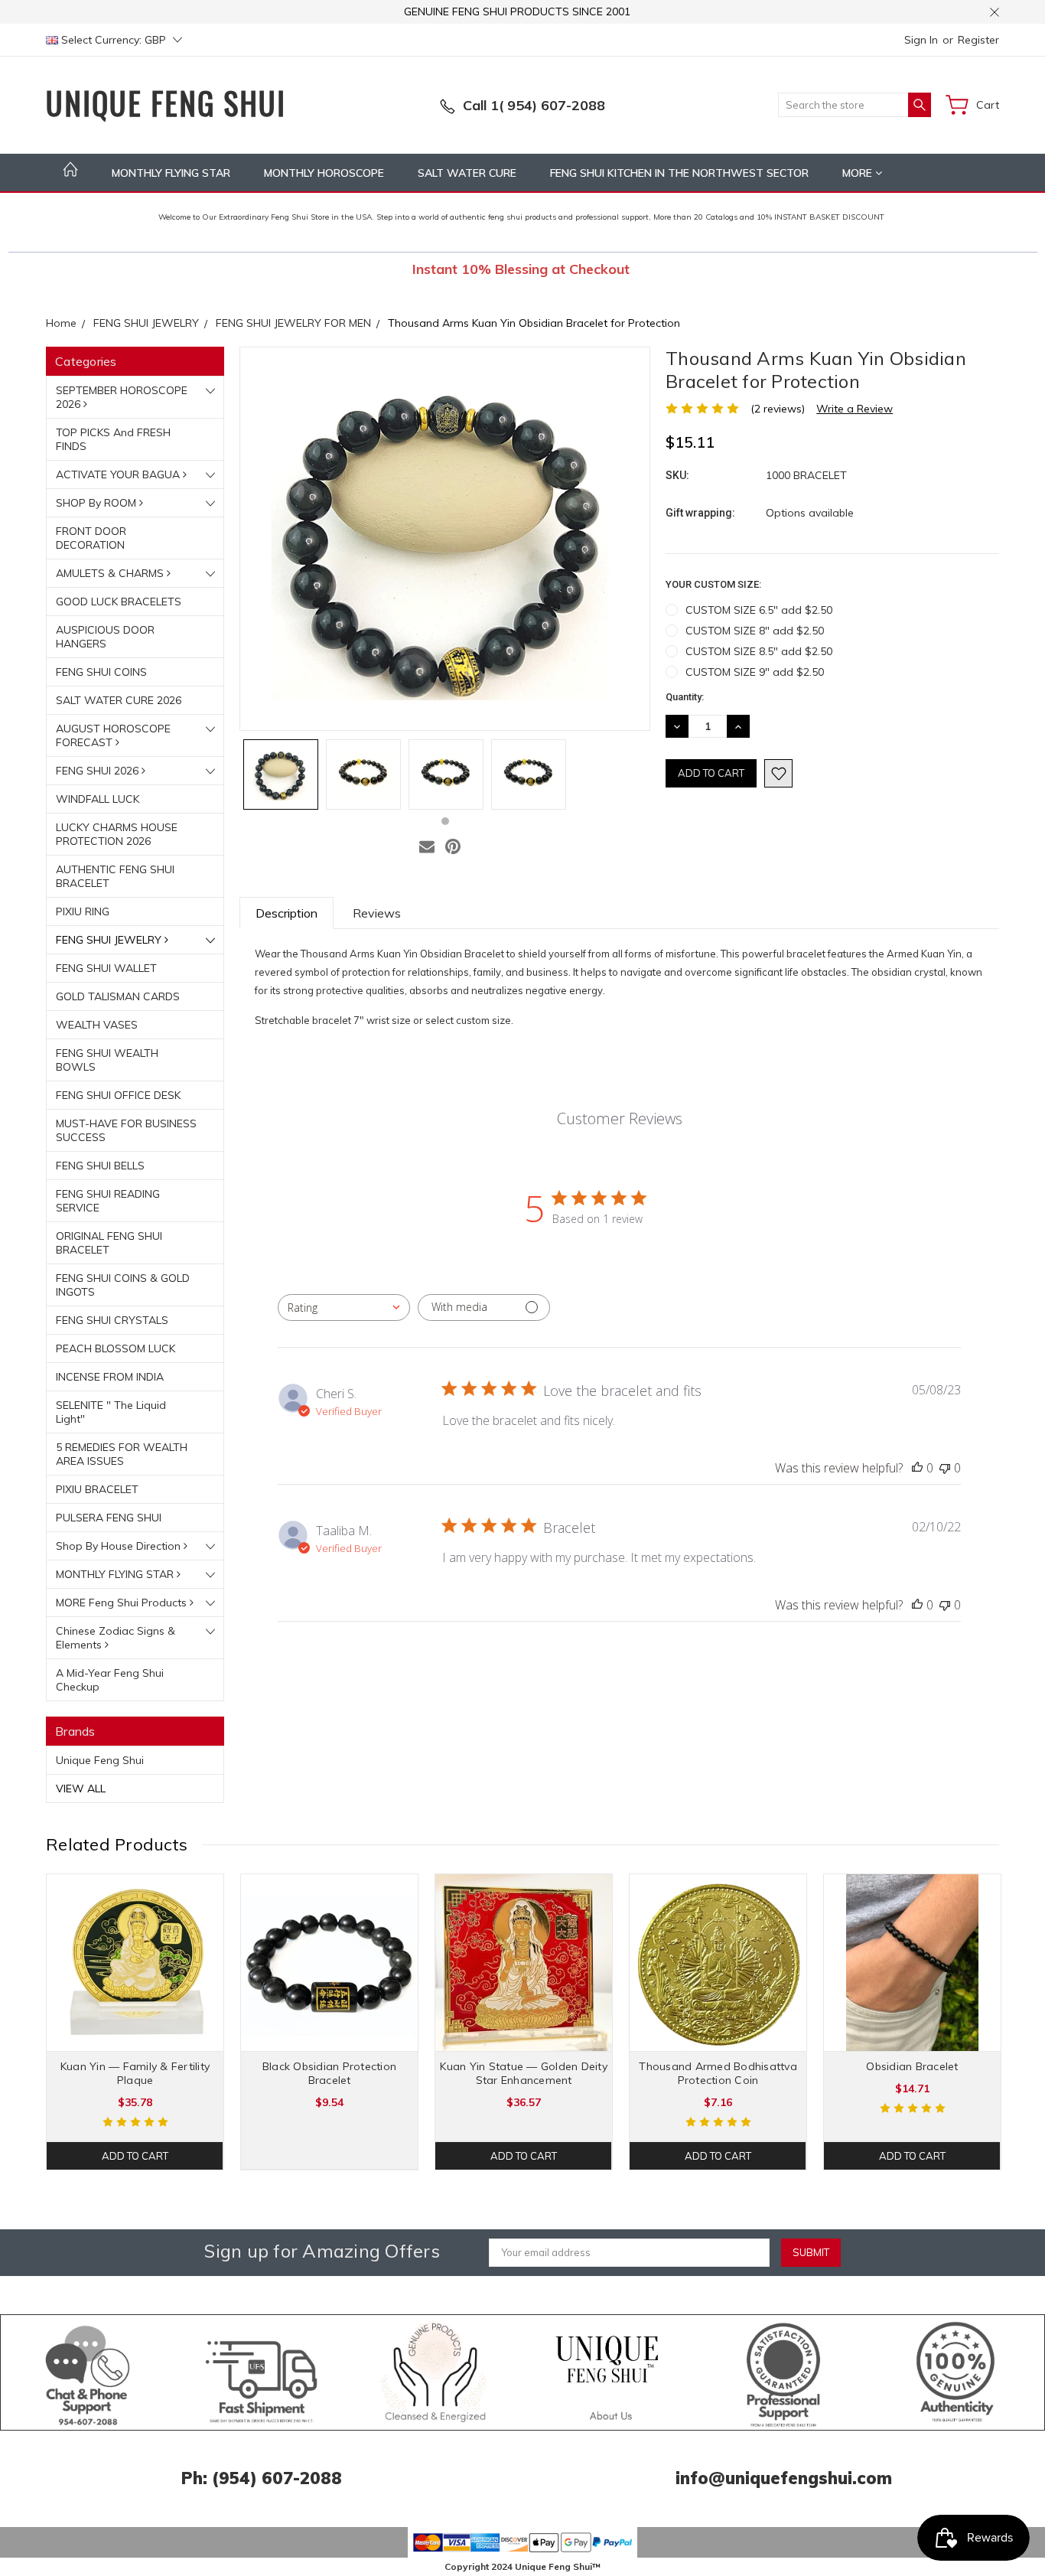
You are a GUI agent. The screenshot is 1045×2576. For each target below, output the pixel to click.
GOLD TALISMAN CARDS (118, 996)
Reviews (377, 913)
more (859, 173)
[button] (88, 2372)
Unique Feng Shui (100, 1760)
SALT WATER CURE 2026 (119, 700)
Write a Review (855, 409)
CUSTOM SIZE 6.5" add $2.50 (759, 610)
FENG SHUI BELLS (100, 1166)
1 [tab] (445, 821)
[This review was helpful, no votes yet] (917, 1468)
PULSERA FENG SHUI (109, 1518)
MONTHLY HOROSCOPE (324, 173)
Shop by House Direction (120, 1546)
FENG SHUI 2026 (99, 771)
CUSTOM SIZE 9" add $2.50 (755, 672)
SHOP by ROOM (98, 503)
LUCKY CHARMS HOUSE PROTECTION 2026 (117, 834)
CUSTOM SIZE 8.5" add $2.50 (759, 651)
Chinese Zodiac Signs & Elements (116, 1638)
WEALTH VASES (97, 1025)
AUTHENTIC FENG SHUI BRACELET (115, 876)
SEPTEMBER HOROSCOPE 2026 (122, 397)
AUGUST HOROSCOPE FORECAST (113, 735)
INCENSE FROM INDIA (110, 1377)
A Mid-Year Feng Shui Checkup (110, 1680)
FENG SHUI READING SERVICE (108, 1201)
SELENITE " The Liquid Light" (111, 1412)
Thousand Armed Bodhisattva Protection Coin (718, 2073)
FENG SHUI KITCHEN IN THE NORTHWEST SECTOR (679, 173)
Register (978, 40)
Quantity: (685, 697)
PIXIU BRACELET (97, 1489)
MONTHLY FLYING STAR (171, 173)
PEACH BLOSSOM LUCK (116, 1348)
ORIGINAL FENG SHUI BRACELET (109, 1243)
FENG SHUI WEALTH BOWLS (107, 1060)
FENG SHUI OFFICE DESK (118, 1095)
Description (286, 913)
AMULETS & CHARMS (111, 573)
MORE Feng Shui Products (123, 1603)
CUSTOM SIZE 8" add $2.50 (755, 631)
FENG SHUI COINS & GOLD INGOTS (123, 1285)
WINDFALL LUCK (98, 799)
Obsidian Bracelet (912, 2066)
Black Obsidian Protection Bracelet (329, 2073)
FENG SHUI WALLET (106, 968)
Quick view (135, 1998)
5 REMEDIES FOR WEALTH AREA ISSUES (122, 1454)
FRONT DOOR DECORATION (91, 538)
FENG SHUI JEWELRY (110, 940)
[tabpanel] (281, 774)
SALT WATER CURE (467, 173)
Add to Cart (135, 2156)
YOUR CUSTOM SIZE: (713, 584)
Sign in (921, 40)
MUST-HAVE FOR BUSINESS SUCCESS (126, 1130)
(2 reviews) (778, 409)
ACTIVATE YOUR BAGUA (119, 474)
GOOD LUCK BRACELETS (119, 602)
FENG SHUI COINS (101, 672)
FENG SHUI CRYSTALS (112, 1320)
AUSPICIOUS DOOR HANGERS (105, 637)
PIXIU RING (83, 911)
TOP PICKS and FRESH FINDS (113, 439)
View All (81, 1789)
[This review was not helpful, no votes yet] (945, 1468)
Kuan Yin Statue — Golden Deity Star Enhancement (524, 2073)
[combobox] (344, 1308)
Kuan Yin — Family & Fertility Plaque (135, 2073)
